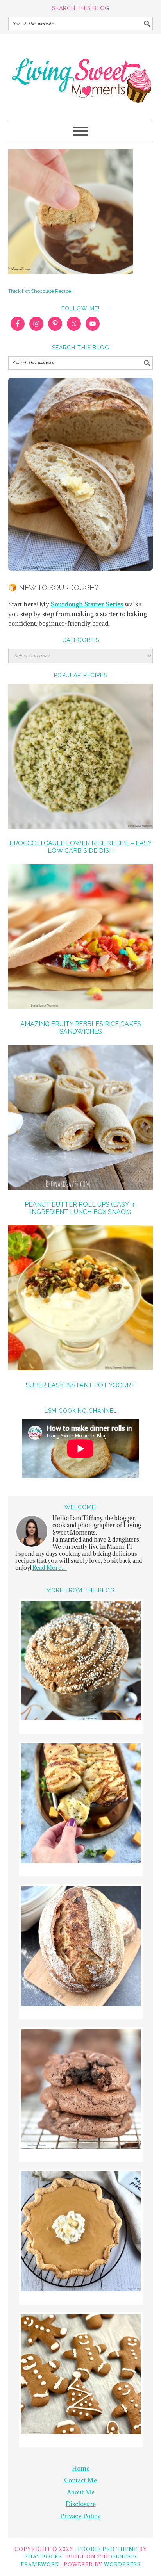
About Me (81, 2492)
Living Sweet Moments (81, 74)
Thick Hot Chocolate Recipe (40, 291)
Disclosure (81, 2504)
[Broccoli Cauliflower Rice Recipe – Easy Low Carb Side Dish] (81, 757)
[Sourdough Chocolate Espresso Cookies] (81, 2090)
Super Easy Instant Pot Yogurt (80, 1385)
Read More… (50, 1568)
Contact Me (80, 2480)
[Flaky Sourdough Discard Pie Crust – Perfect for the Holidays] (81, 2233)
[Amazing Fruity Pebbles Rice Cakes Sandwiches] (81, 938)
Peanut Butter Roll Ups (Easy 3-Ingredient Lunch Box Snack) (81, 1208)
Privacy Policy (80, 2516)
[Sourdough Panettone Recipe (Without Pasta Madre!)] (81, 1662)
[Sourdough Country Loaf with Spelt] (81, 1947)
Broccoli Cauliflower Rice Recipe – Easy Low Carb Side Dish (81, 847)
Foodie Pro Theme (108, 2549)
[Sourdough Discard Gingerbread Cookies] (81, 2375)
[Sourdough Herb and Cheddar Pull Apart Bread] (81, 1805)
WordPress (122, 2564)
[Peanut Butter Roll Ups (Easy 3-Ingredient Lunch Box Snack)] (81, 1119)
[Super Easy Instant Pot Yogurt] (81, 1299)
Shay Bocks (43, 2556)
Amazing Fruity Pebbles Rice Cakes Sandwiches (81, 1028)
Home (81, 2468)
